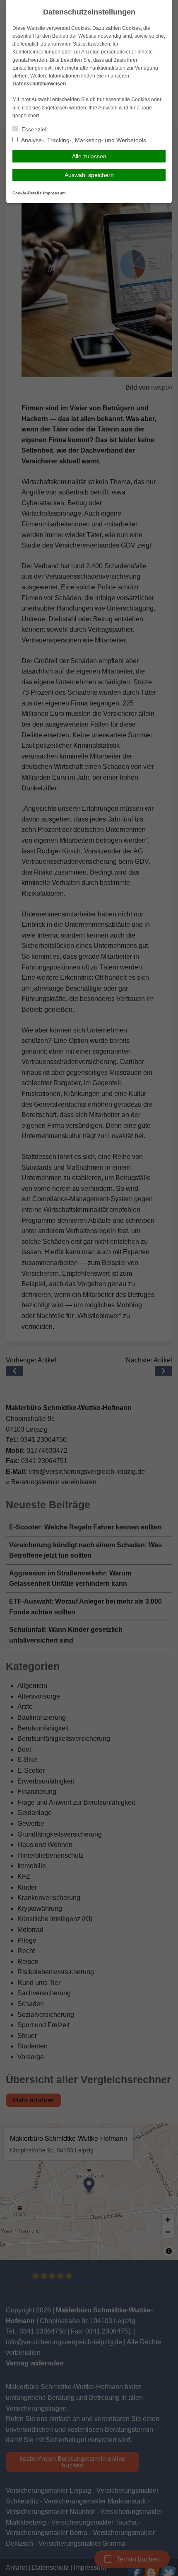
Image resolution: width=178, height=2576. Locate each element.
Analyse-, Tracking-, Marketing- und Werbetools (83, 140)
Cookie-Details (27, 193)
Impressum (54, 193)
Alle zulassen (89, 156)
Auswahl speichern (89, 175)
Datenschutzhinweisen (39, 84)
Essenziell (34, 129)
